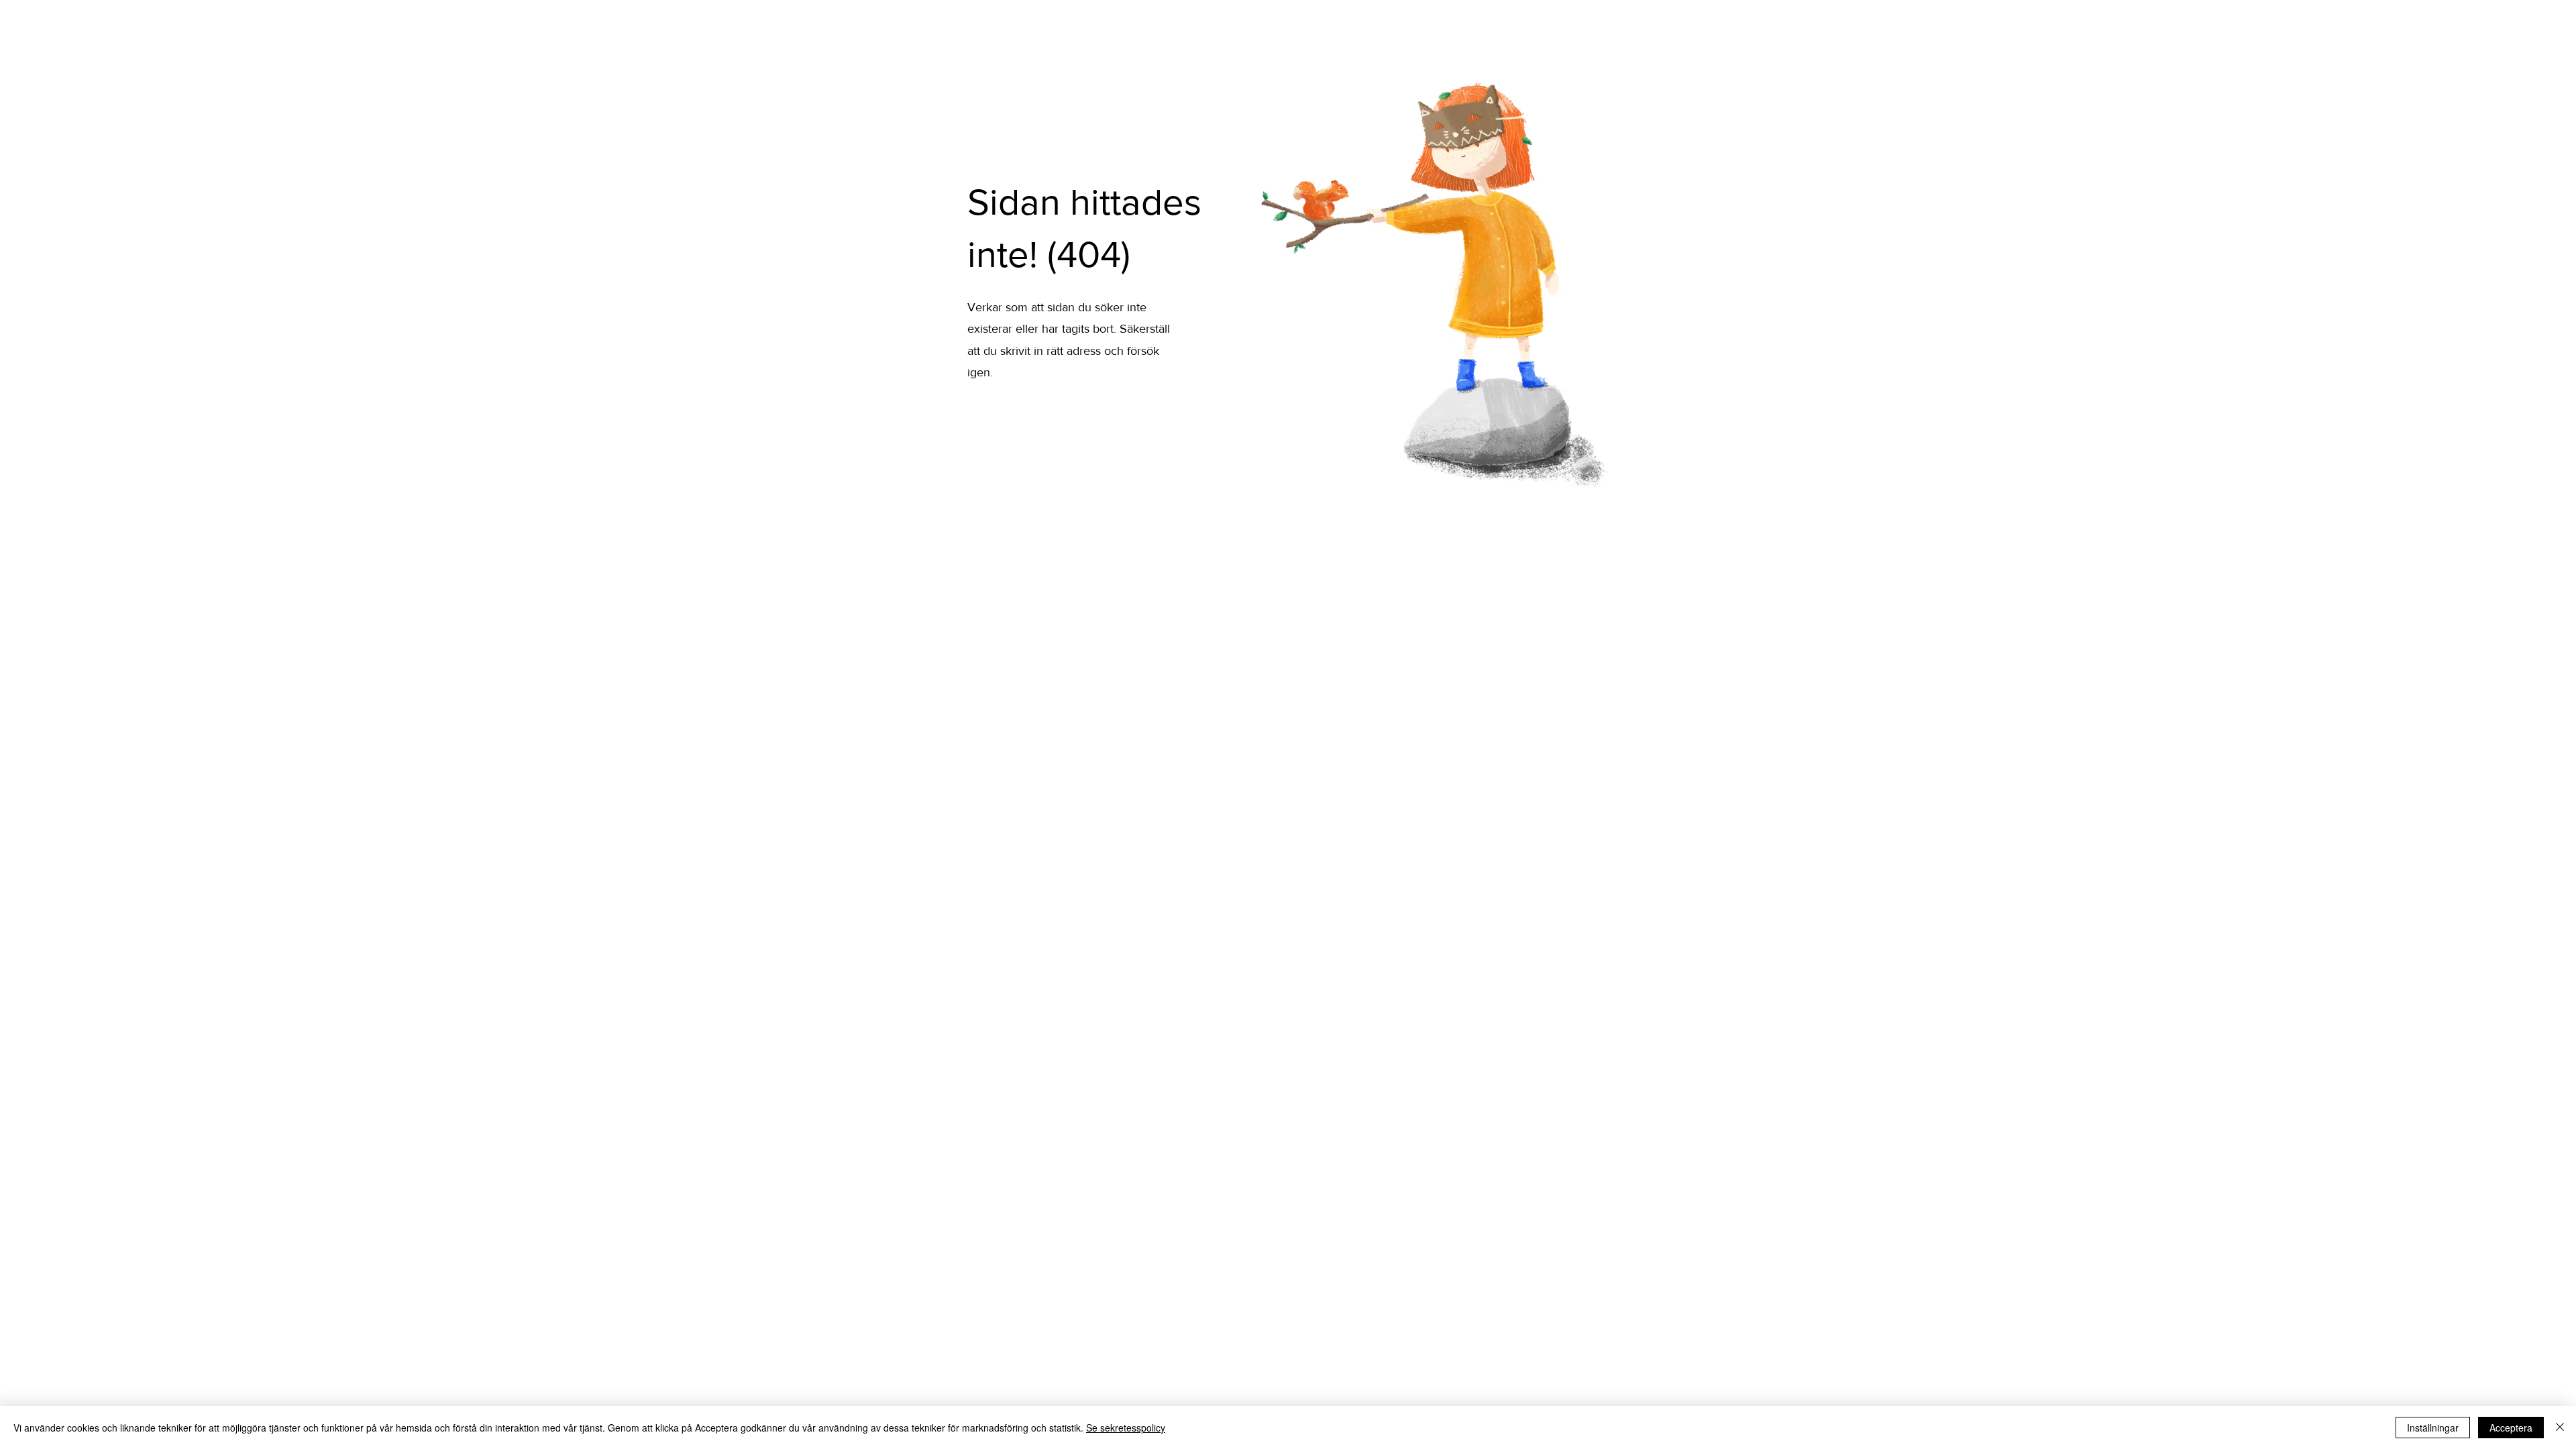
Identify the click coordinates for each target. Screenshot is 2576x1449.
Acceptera (2511, 1428)
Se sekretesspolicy (1126, 1428)
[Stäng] (2560, 1428)
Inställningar (2433, 1428)
